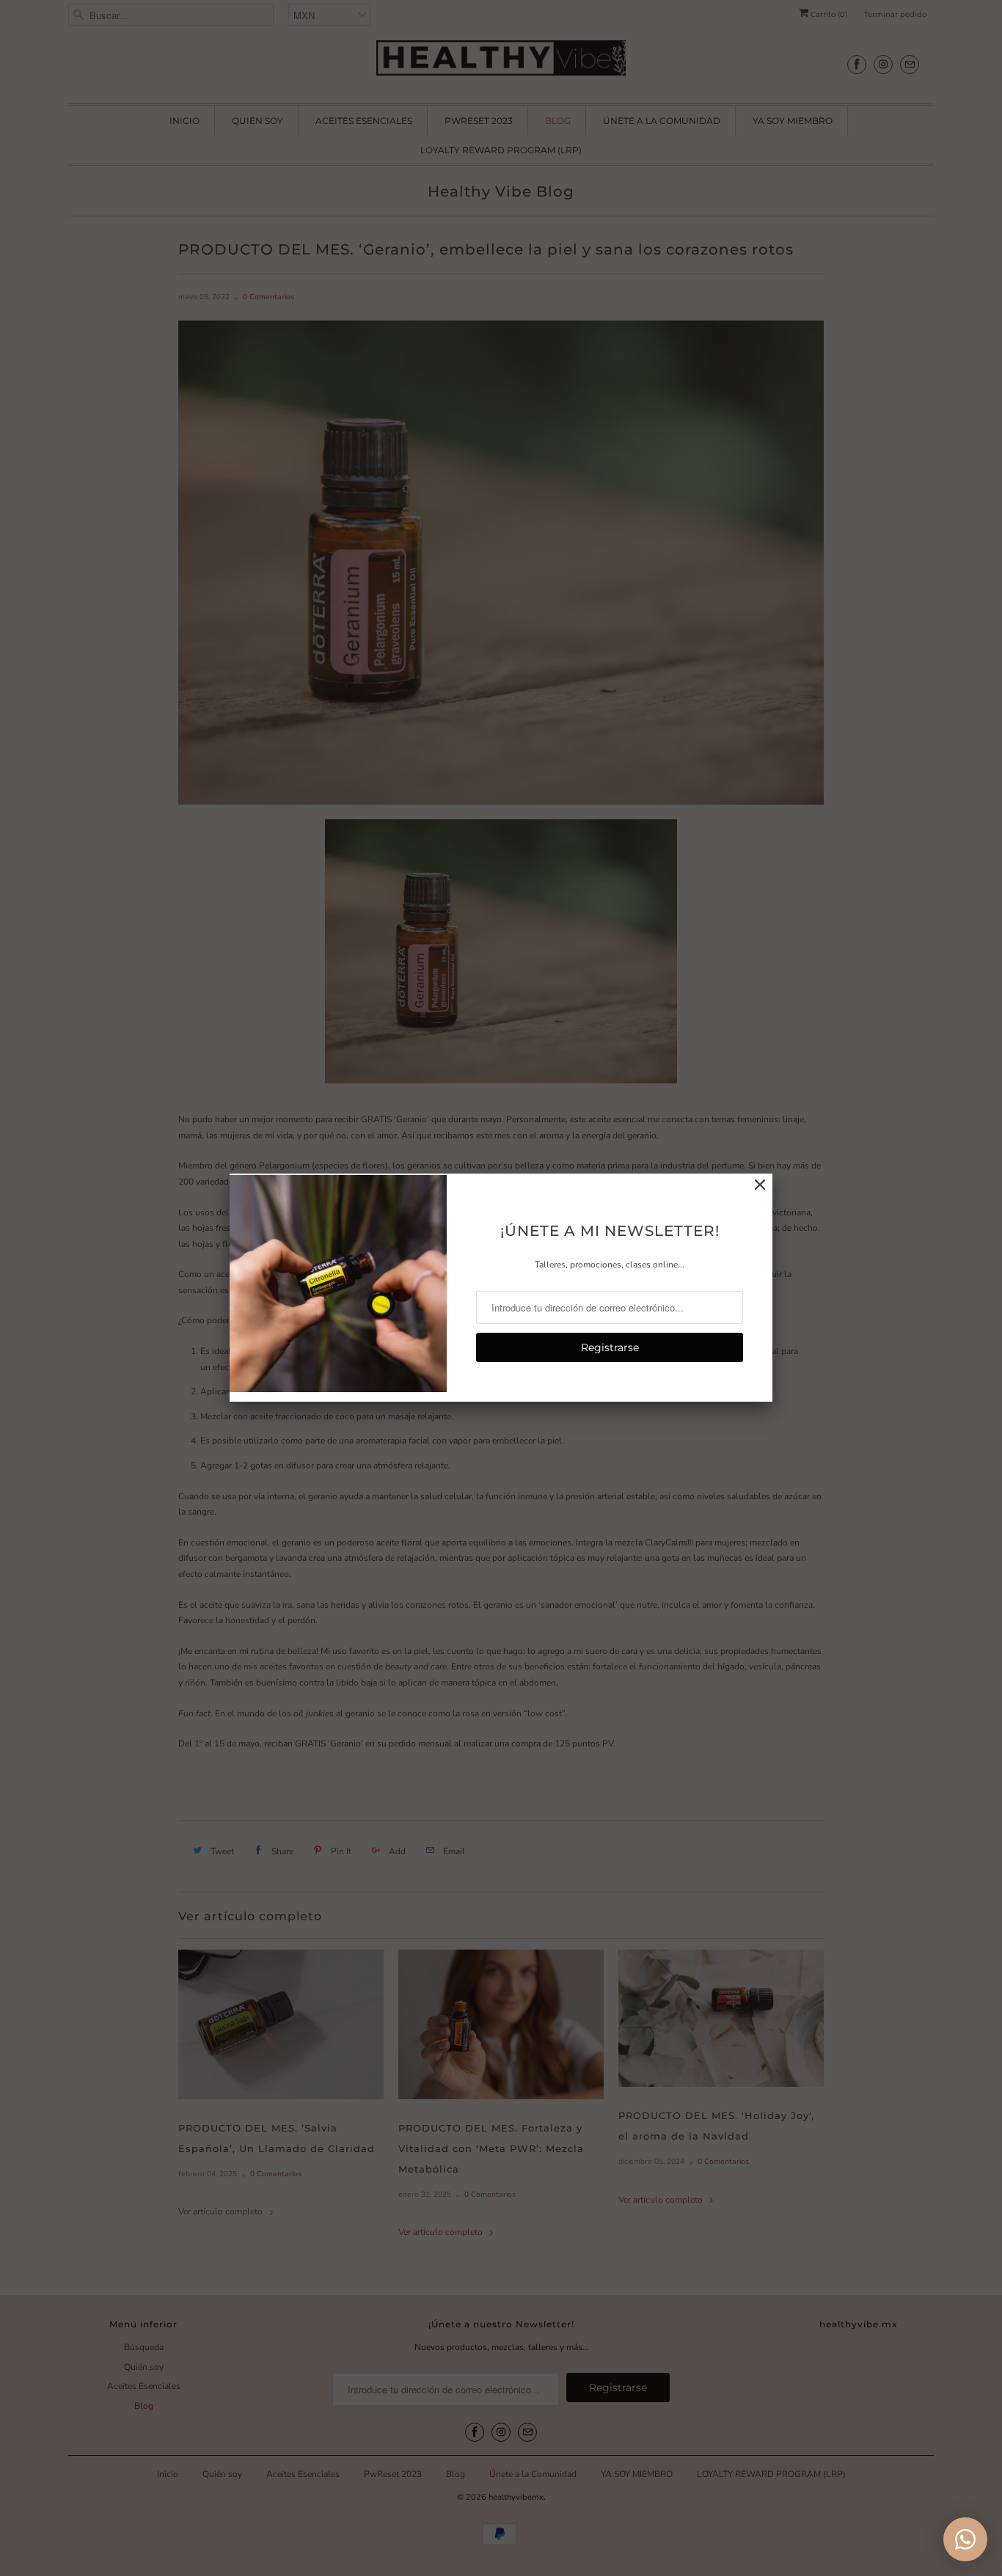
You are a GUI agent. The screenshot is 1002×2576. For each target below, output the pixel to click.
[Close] (760, 1185)
